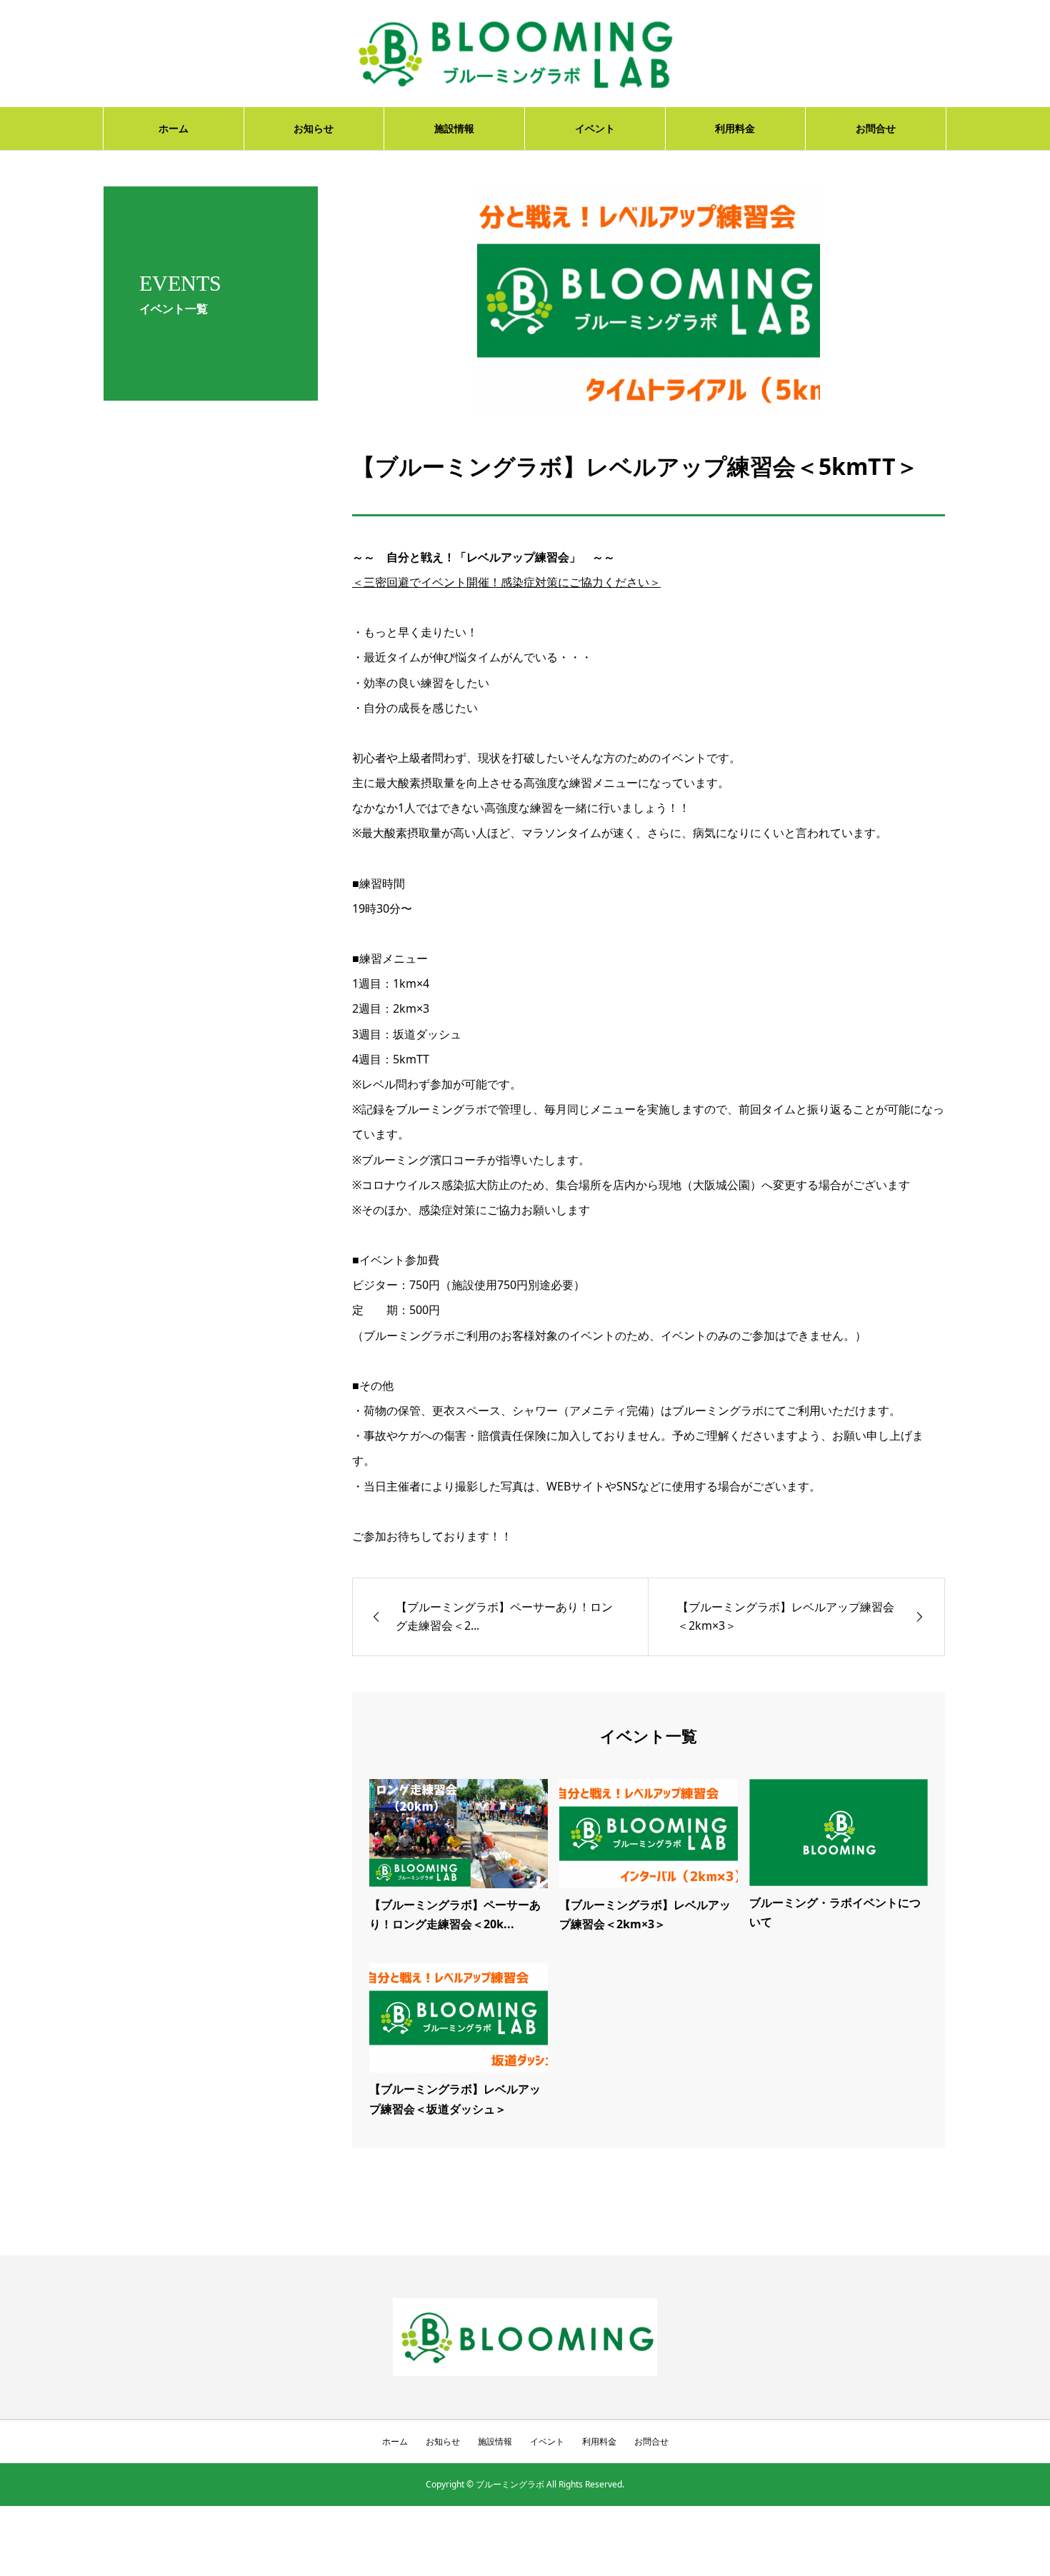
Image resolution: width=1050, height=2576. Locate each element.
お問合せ (876, 128)
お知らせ (314, 128)
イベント (595, 128)
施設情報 (454, 128)
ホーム (174, 128)
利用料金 (735, 128)
